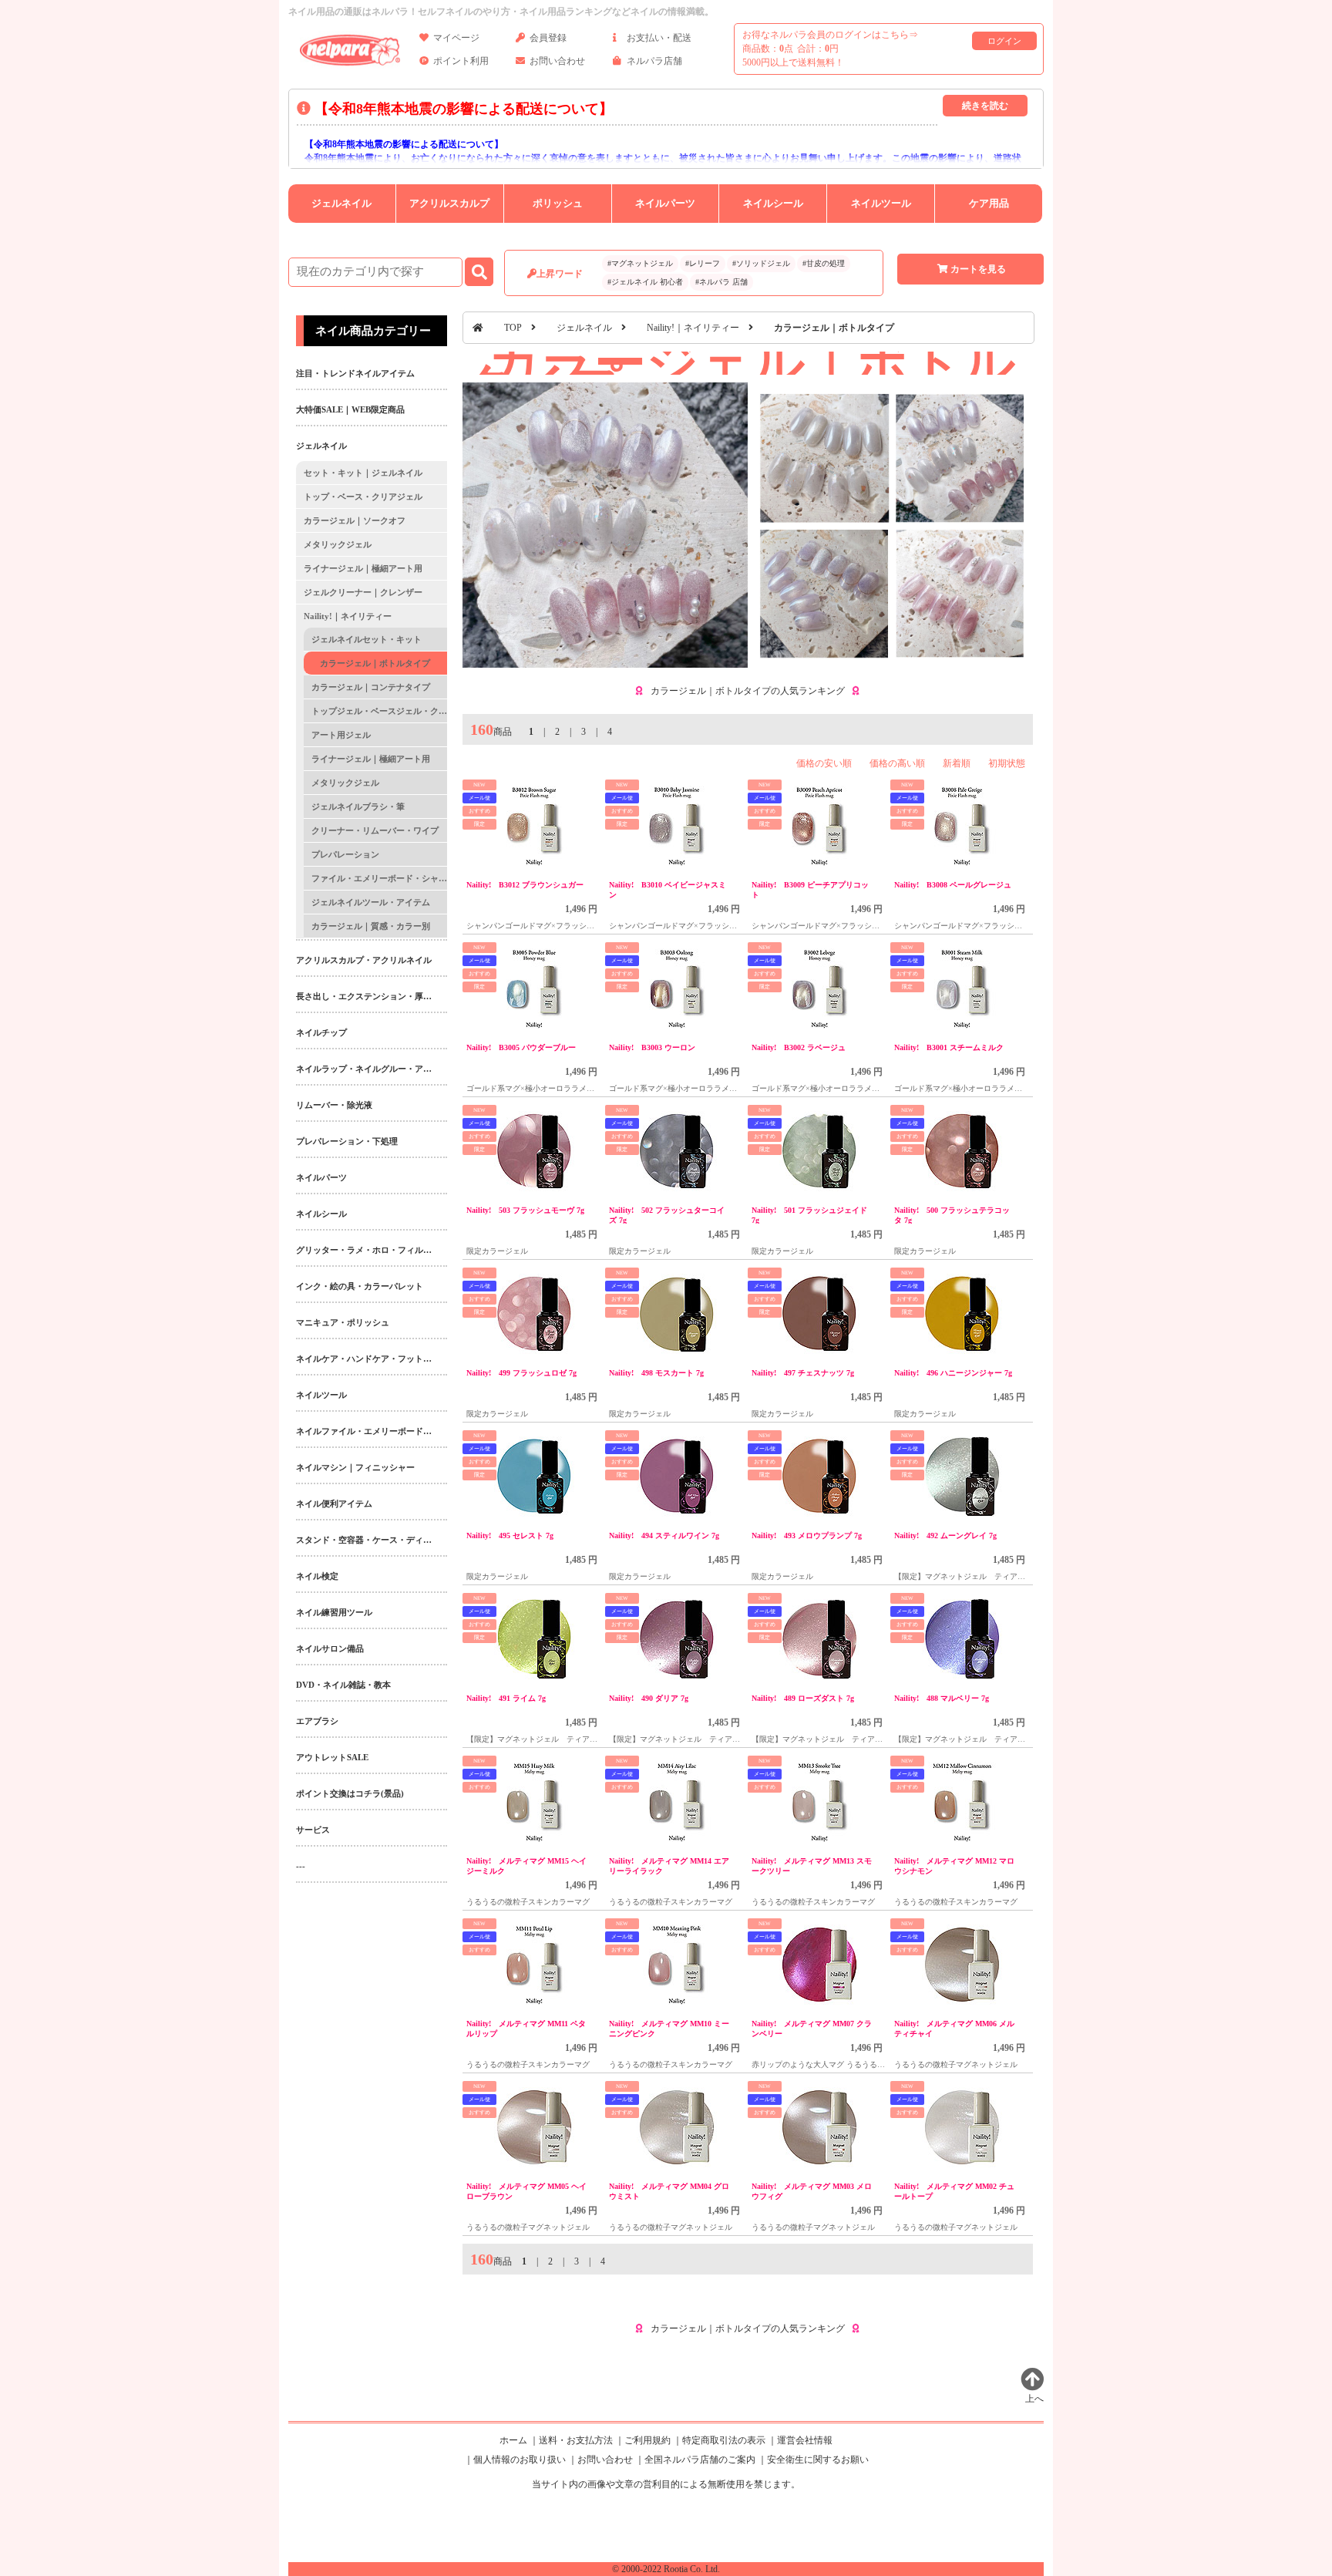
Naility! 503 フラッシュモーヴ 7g (525, 1210)
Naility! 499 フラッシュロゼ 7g (521, 1373)
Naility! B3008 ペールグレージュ (953, 885)
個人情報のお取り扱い (520, 2460)
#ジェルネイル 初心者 (645, 282)
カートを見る (978, 269)
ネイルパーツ (665, 203)
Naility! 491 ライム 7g (506, 1698)
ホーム (513, 2440)
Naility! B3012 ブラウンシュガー (525, 885)
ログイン (1004, 41)
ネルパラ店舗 (654, 61)
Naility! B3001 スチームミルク (949, 1047)
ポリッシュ (558, 203)
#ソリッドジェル (761, 263)
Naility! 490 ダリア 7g (649, 1698)
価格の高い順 (897, 763)
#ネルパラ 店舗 (721, 282)
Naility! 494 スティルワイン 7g (664, 1535)
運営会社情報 (805, 2440)
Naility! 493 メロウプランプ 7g (807, 1535)
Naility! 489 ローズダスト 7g (803, 1698)
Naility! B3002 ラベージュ (799, 1047)
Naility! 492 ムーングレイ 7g (945, 1535)
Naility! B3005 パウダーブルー (521, 1047)
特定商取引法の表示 (724, 2440)
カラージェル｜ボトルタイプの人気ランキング (748, 691)
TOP (513, 328)
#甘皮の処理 (824, 263)
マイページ (456, 38)
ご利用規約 (647, 2440)
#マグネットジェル (640, 263)
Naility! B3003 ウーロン (652, 1047)
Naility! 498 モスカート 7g (656, 1373)
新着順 (957, 763)
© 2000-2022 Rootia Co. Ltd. (666, 2569)
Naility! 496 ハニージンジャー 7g (953, 1373)
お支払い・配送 (659, 38)
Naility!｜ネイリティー (693, 328)
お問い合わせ (557, 61)
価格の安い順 (824, 763)
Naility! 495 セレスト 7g (510, 1535)
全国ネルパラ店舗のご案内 (700, 2460)
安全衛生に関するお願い (818, 2460)
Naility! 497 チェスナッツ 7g (803, 1373)
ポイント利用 (461, 61)
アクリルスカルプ (449, 203)
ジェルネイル (341, 203)
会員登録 (548, 38)
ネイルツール (881, 203)
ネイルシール (773, 203)
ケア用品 (989, 203)
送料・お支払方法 (576, 2440)
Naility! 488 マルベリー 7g (942, 1698)
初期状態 (1007, 763)
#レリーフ (703, 263)
